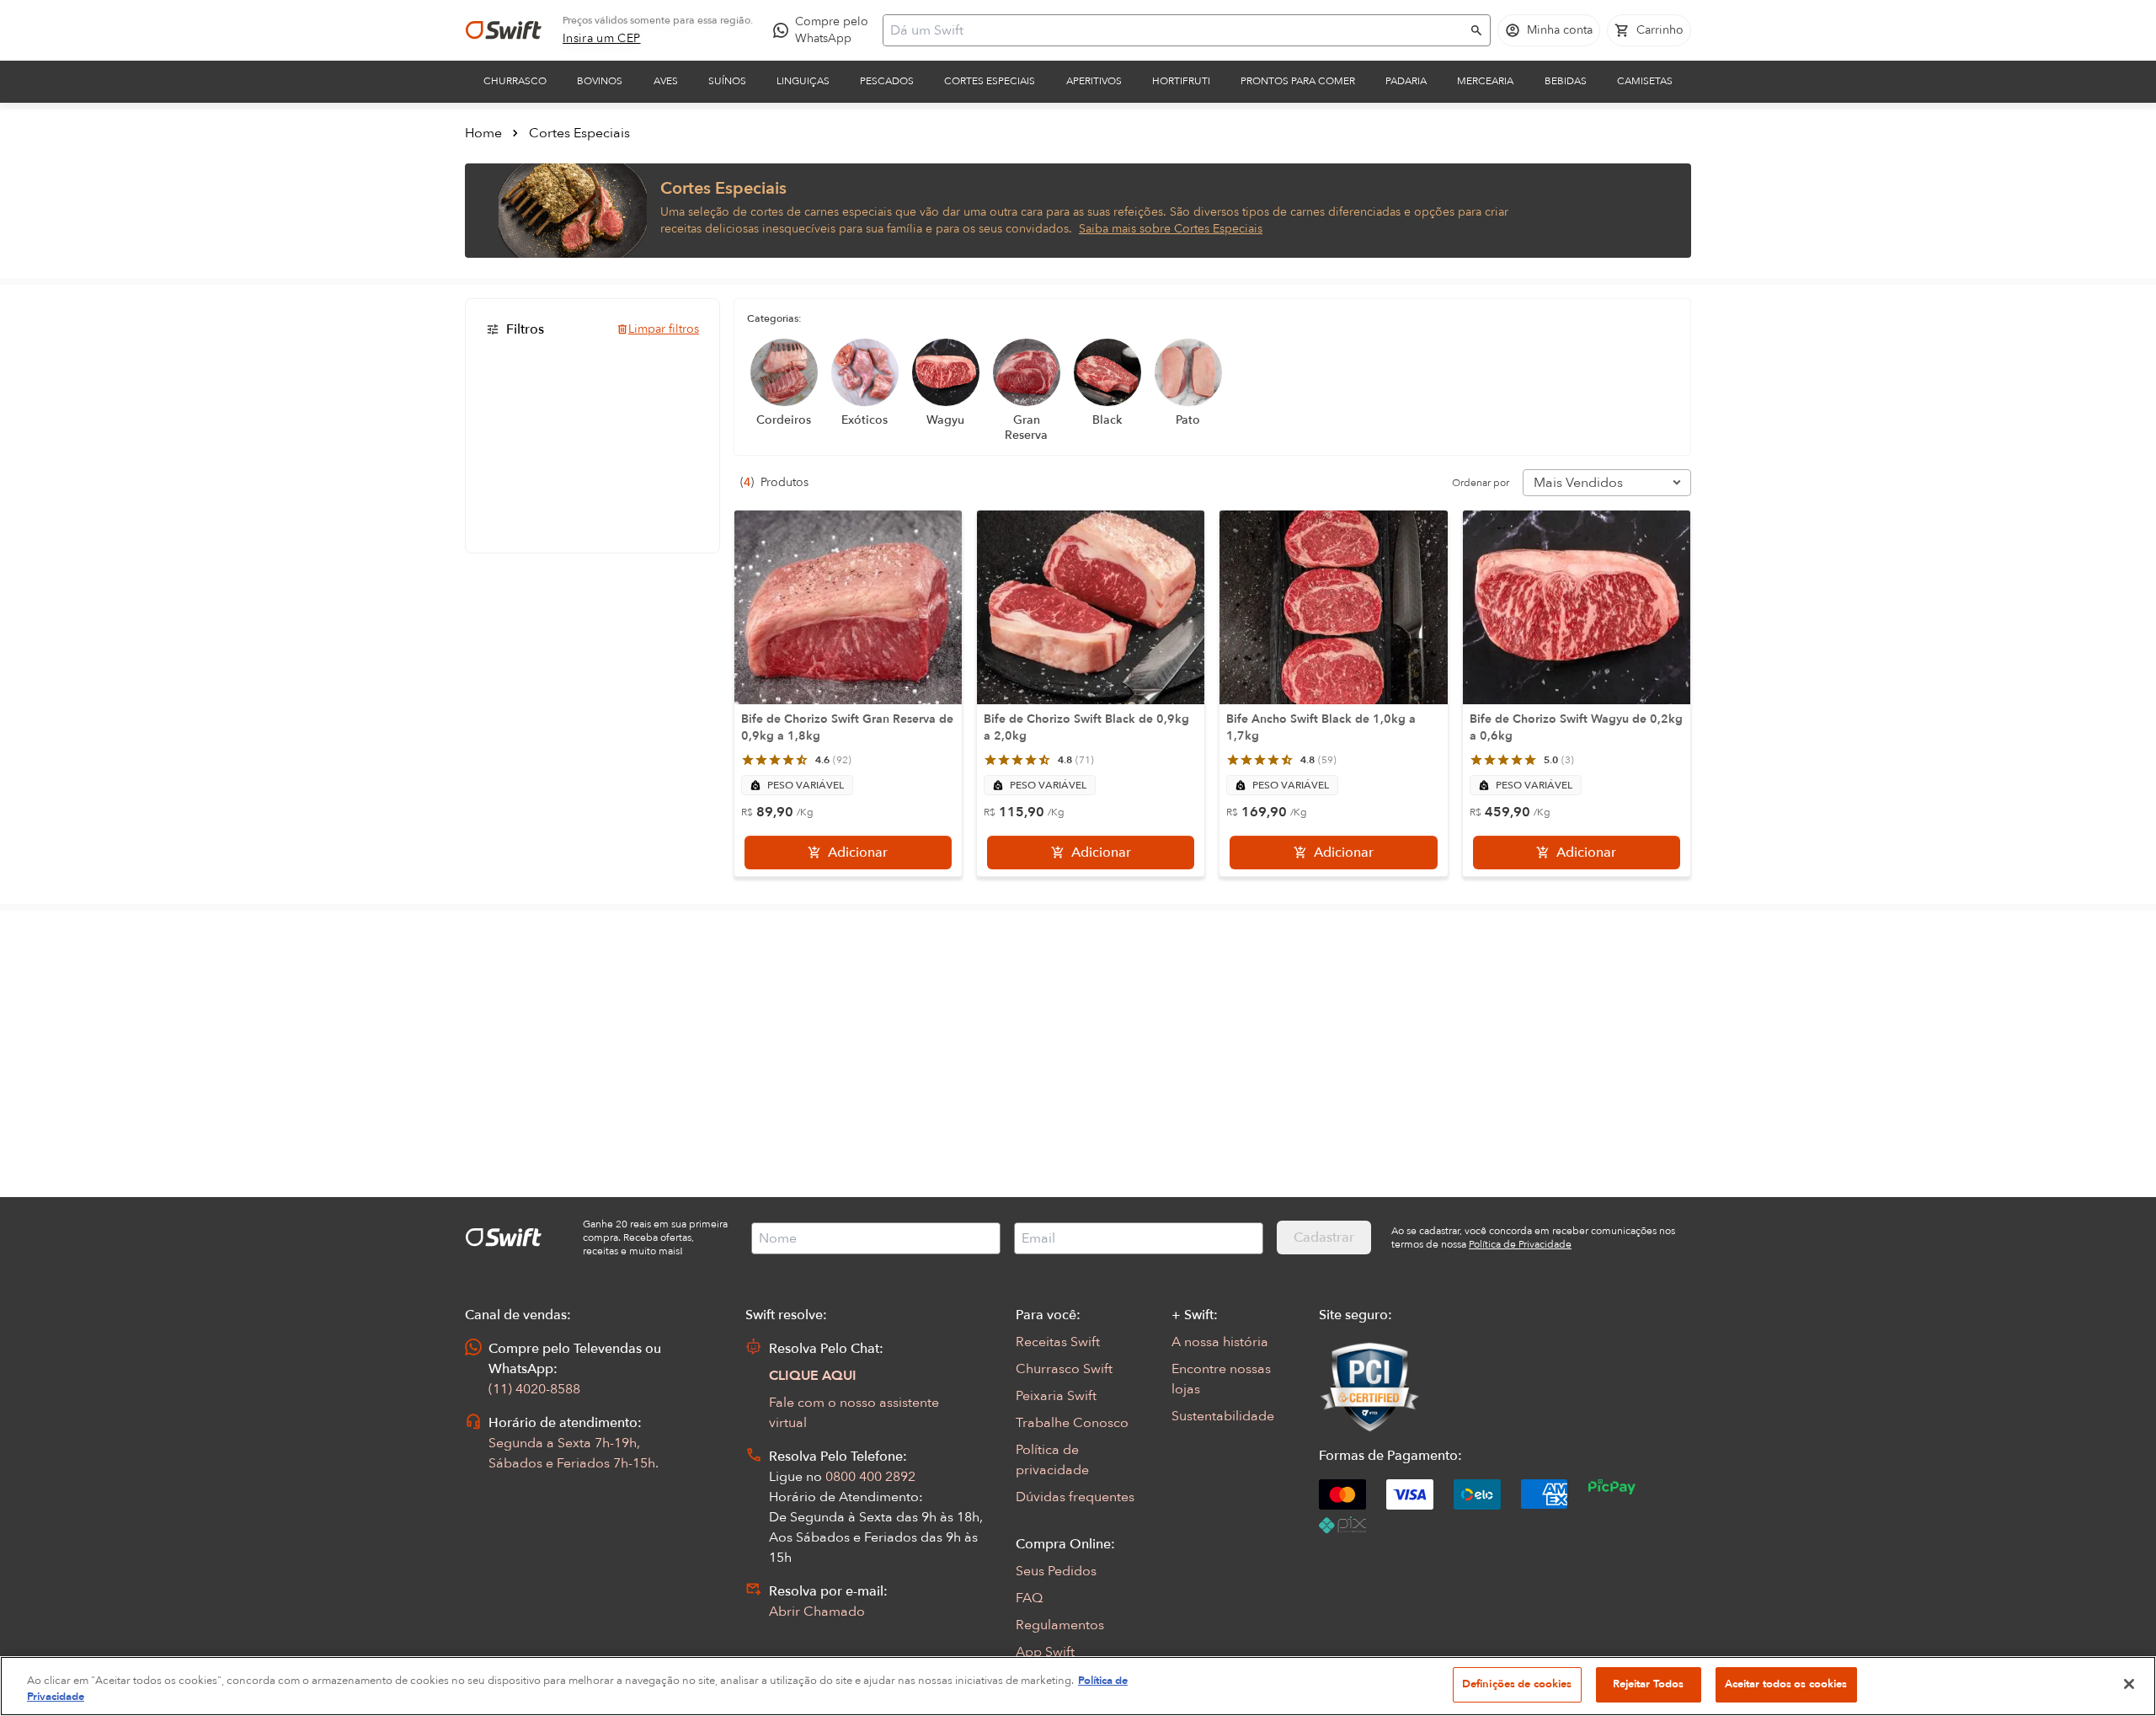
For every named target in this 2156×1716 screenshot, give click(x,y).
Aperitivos (1094, 81)
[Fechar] (2129, 1684)
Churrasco (515, 81)
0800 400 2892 (870, 1477)
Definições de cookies (1517, 1684)
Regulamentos (1060, 1625)
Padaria (1406, 81)
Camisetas (1645, 81)
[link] (602, 39)
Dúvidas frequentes (1075, 1497)
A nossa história (1220, 1342)
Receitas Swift (1058, 1342)
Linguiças (803, 81)
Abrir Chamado (817, 1612)
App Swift (1045, 1652)
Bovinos (600, 81)
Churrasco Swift (1064, 1369)
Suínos (727, 81)
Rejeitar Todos (1649, 1684)
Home (483, 133)
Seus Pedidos (1056, 1571)
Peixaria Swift (1056, 1396)
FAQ (1029, 1598)
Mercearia (1485, 81)
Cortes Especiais (990, 81)
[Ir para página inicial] (504, 30)
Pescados (887, 81)
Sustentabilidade (1223, 1416)
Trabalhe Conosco (1072, 1423)
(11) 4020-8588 (534, 1389)
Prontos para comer (1298, 81)
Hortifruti (1181, 81)
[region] (1078, 1686)
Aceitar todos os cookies (1786, 1684)
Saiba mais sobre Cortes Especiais (1171, 229)
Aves (666, 81)
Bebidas (1566, 81)
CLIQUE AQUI (813, 1376)
